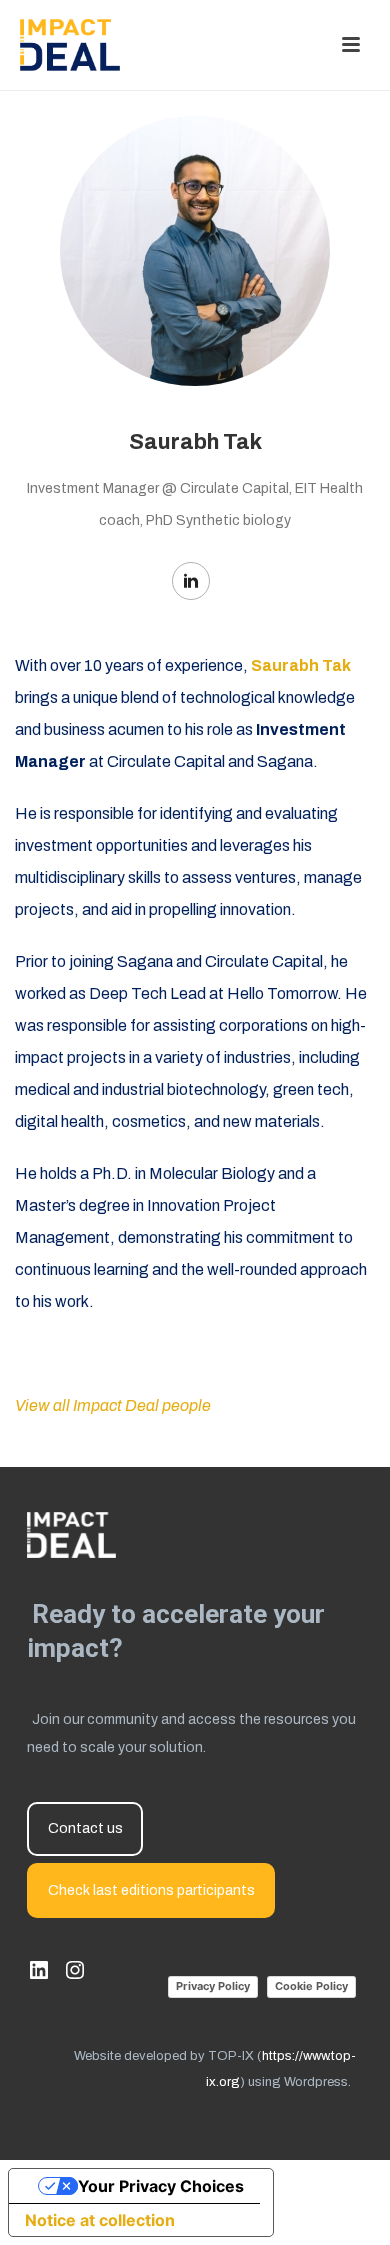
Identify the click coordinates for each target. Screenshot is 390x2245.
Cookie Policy (311, 1986)
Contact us (85, 1828)
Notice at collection (100, 2220)
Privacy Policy (213, 1986)
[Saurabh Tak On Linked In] (191, 581)
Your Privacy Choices (161, 2186)
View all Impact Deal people (113, 1405)
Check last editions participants (151, 1890)
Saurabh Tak (301, 665)
